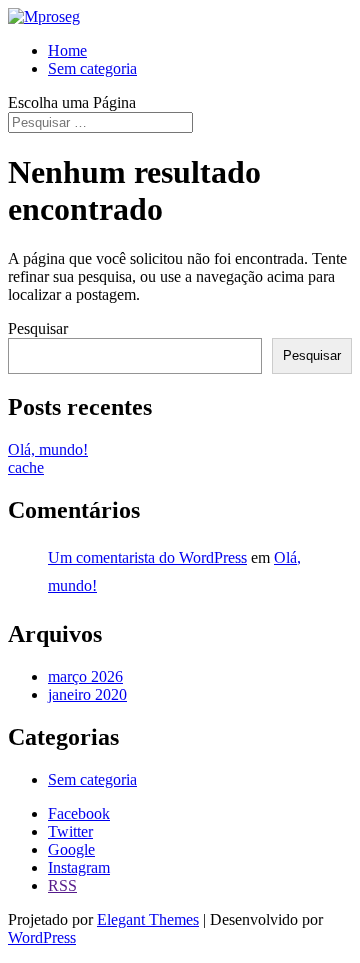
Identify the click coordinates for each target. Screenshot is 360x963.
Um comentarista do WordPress (147, 557)
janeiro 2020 (87, 694)
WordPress (42, 937)
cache (26, 467)
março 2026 (85, 676)
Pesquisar (38, 328)
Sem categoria (92, 68)
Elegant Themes (148, 919)
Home (67, 50)
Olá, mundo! (48, 449)
